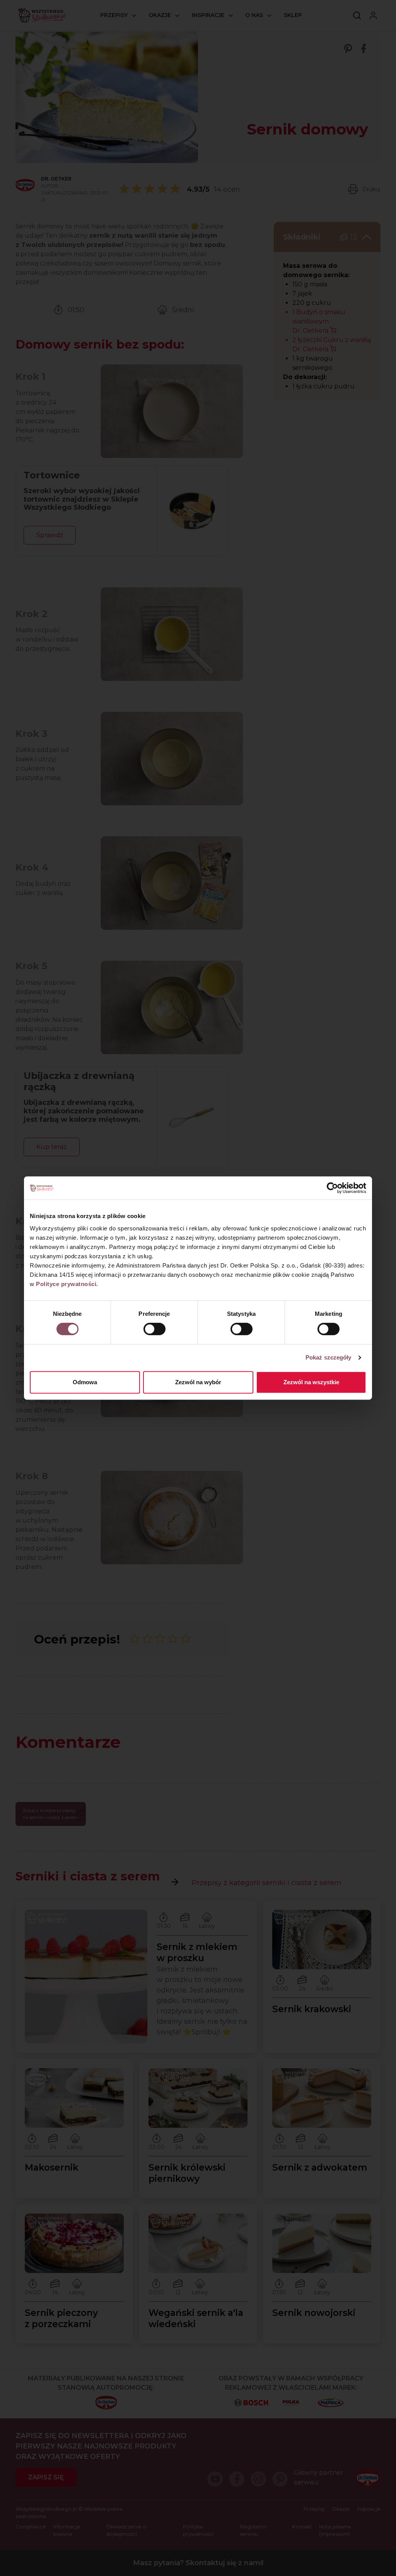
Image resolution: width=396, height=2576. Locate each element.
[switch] (154, 1329)
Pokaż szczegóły (329, 1357)
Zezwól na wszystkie (311, 1382)
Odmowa (85, 1382)
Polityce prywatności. (67, 1284)
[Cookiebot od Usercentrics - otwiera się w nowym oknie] (332, 1188)
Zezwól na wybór (198, 1382)
